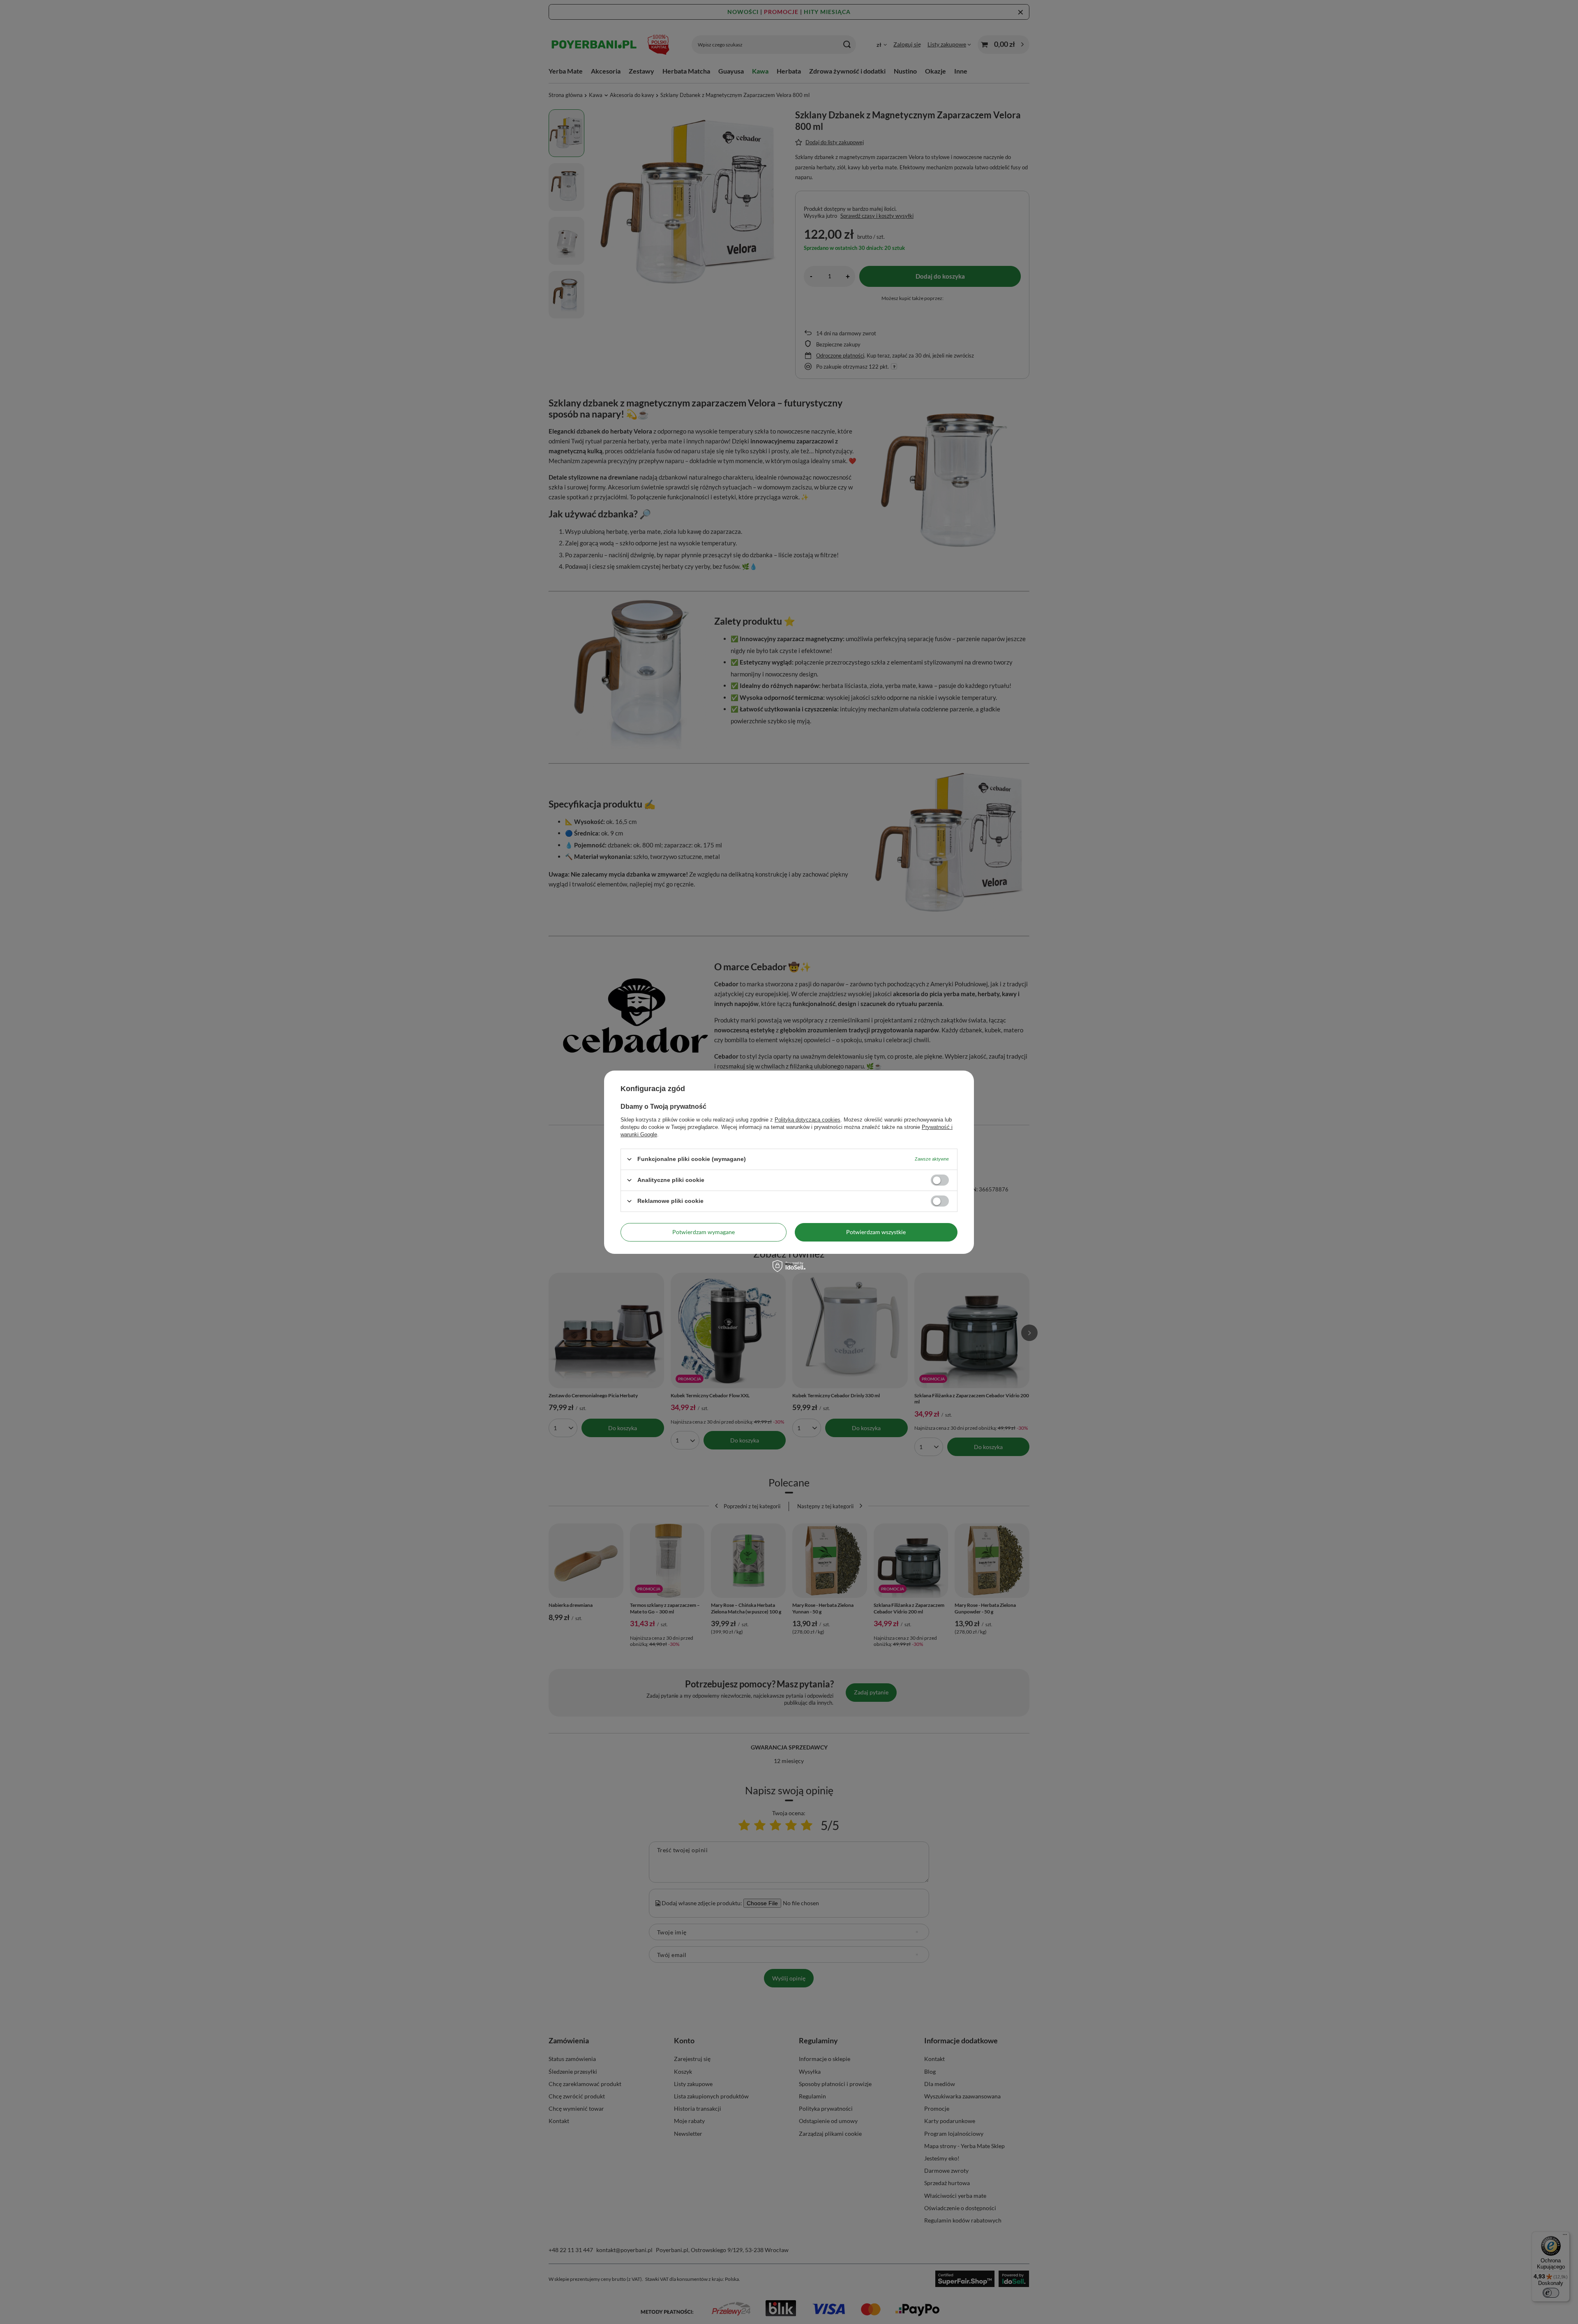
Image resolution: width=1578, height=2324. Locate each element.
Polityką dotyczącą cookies (807, 1119)
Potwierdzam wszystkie (876, 1232)
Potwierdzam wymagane (704, 1232)
